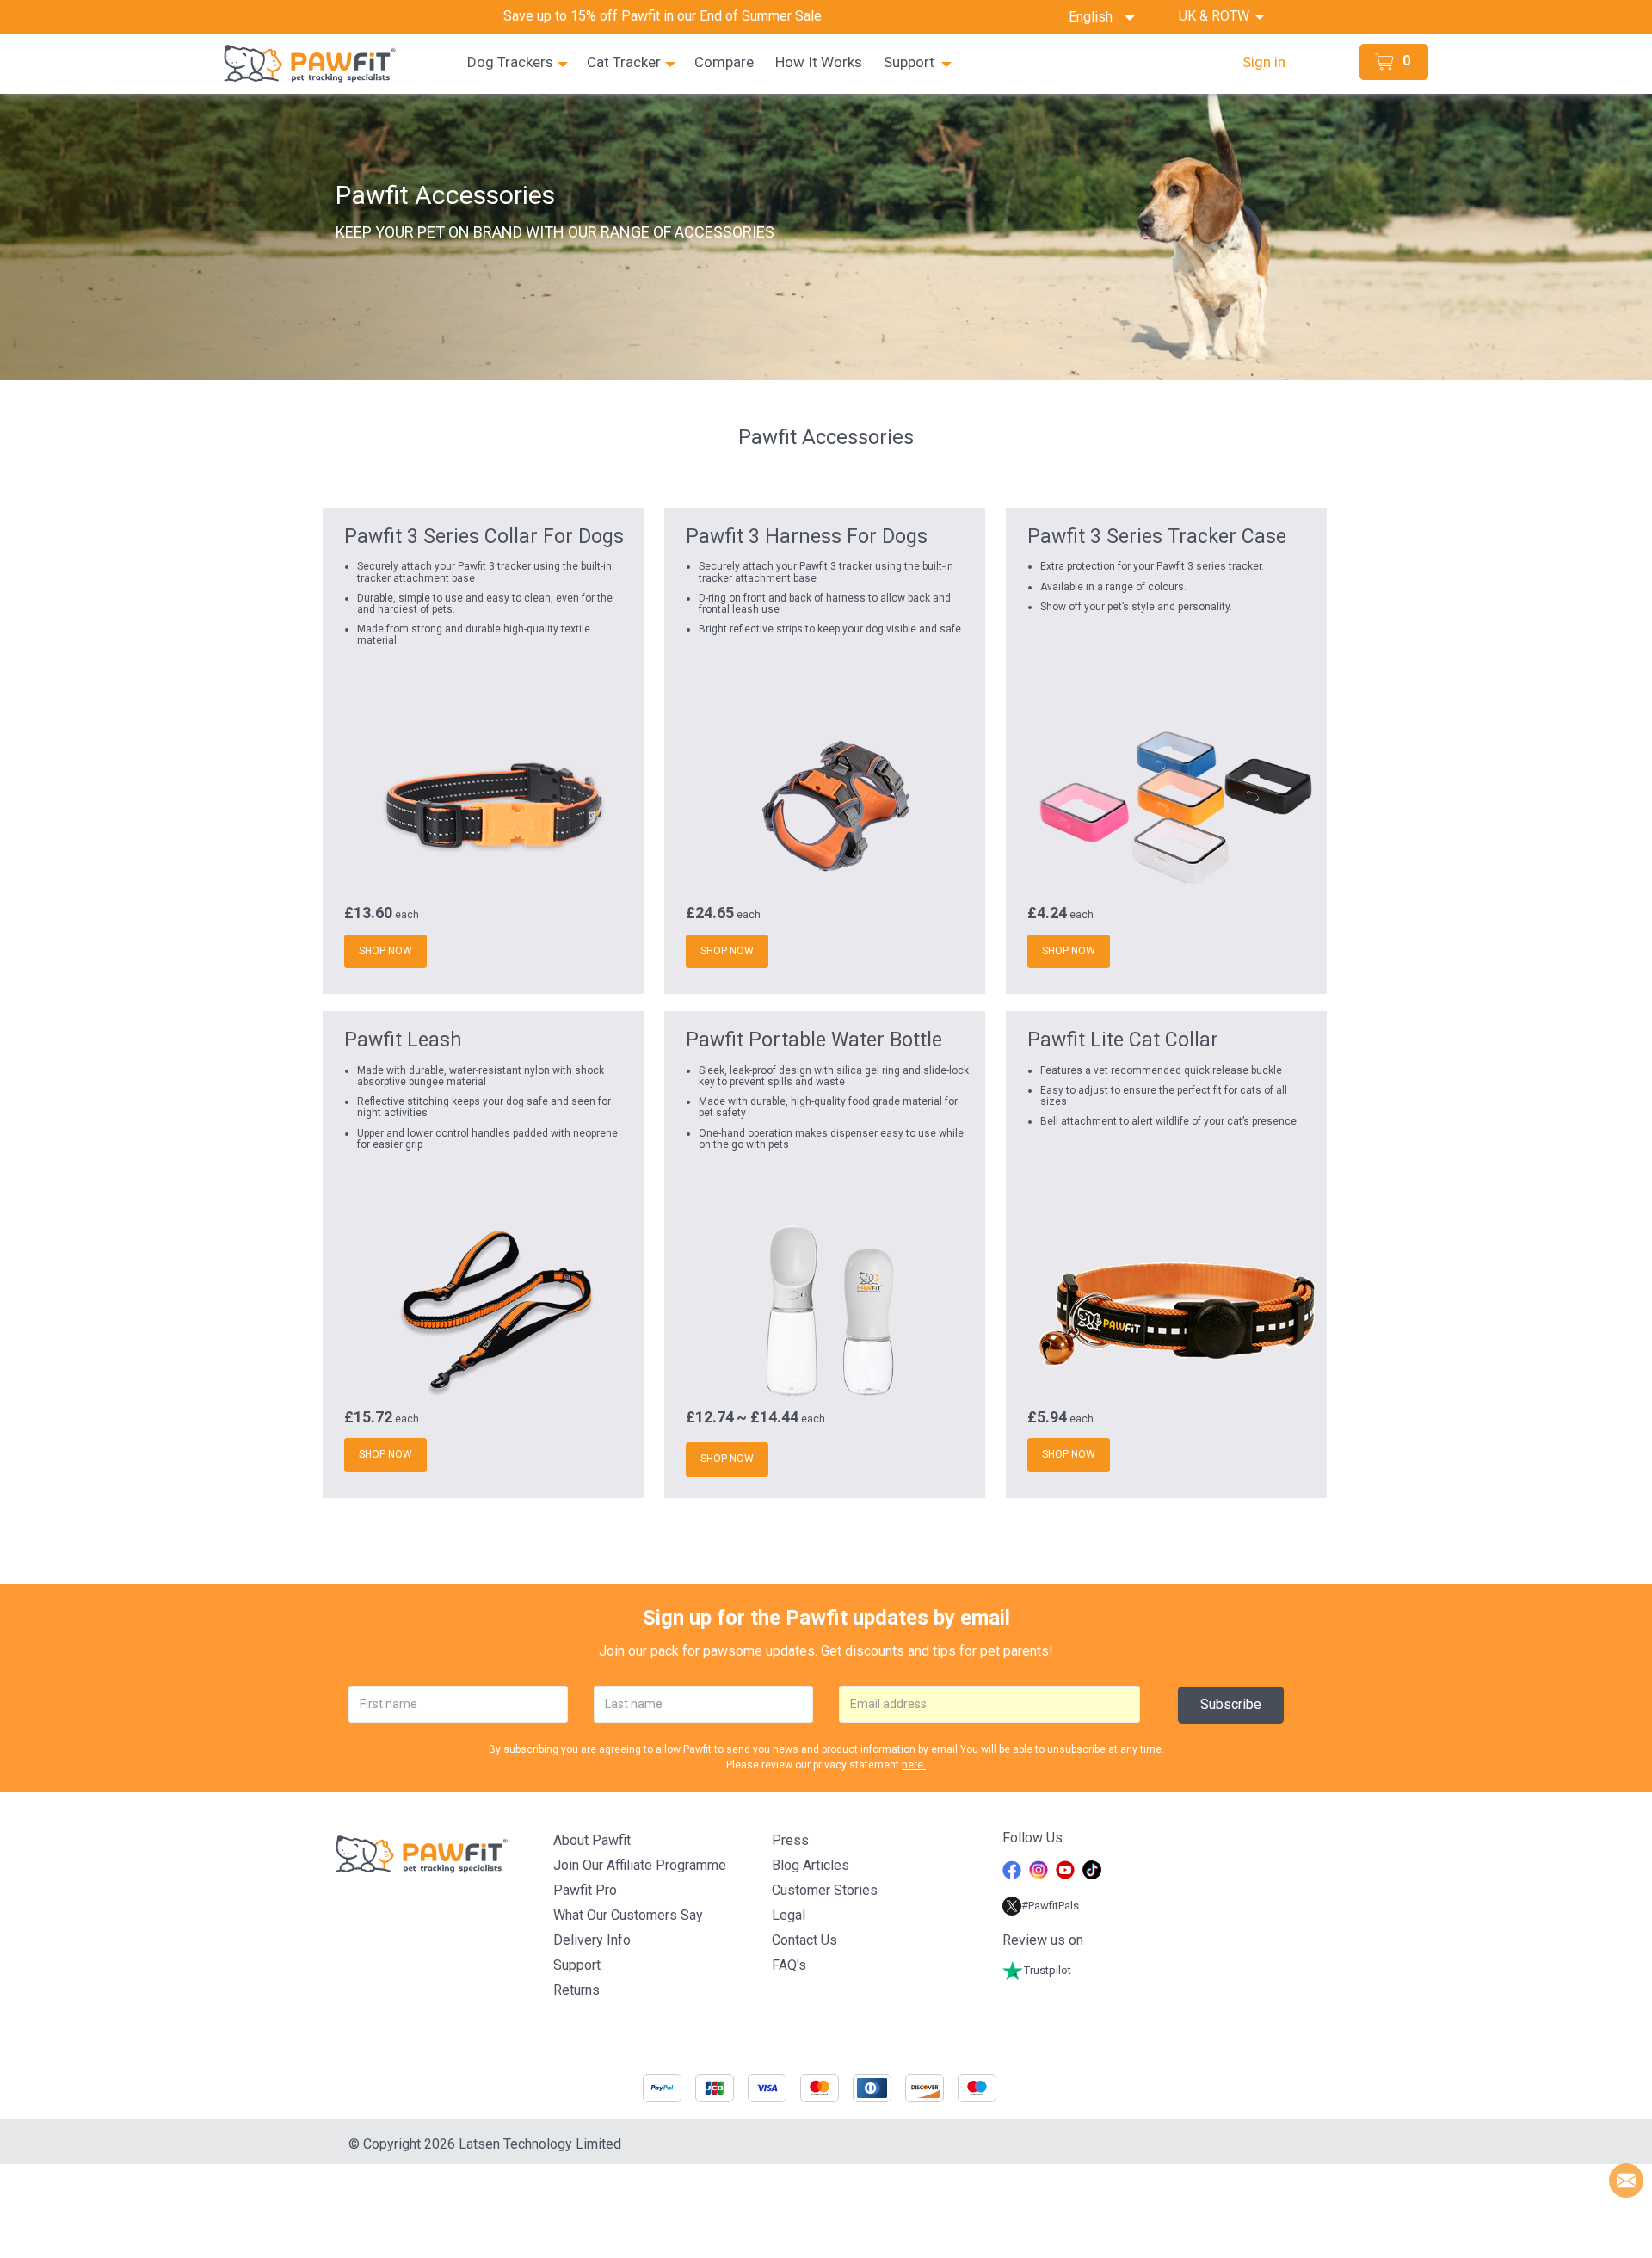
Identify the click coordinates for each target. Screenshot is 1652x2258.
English (1096, 17)
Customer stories (825, 1890)
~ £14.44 (767, 1417)
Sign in (1264, 62)
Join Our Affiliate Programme (640, 1865)
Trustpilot (1048, 1970)
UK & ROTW (1216, 16)
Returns (576, 1990)
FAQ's (789, 1965)
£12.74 (710, 1417)
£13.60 (368, 913)
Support (909, 62)
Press (790, 1840)
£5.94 (1047, 1417)
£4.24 (1047, 913)
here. (914, 1765)
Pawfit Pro (585, 1890)
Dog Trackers (510, 62)
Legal (789, 1915)
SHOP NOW (385, 951)
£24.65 (710, 913)
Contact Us (804, 1940)
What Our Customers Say (628, 1915)
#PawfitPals (1050, 1906)
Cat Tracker (624, 62)
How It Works (819, 62)
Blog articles (811, 1865)
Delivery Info (592, 1940)
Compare (724, 62)
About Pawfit (592, 1840)
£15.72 (368, 1417)
